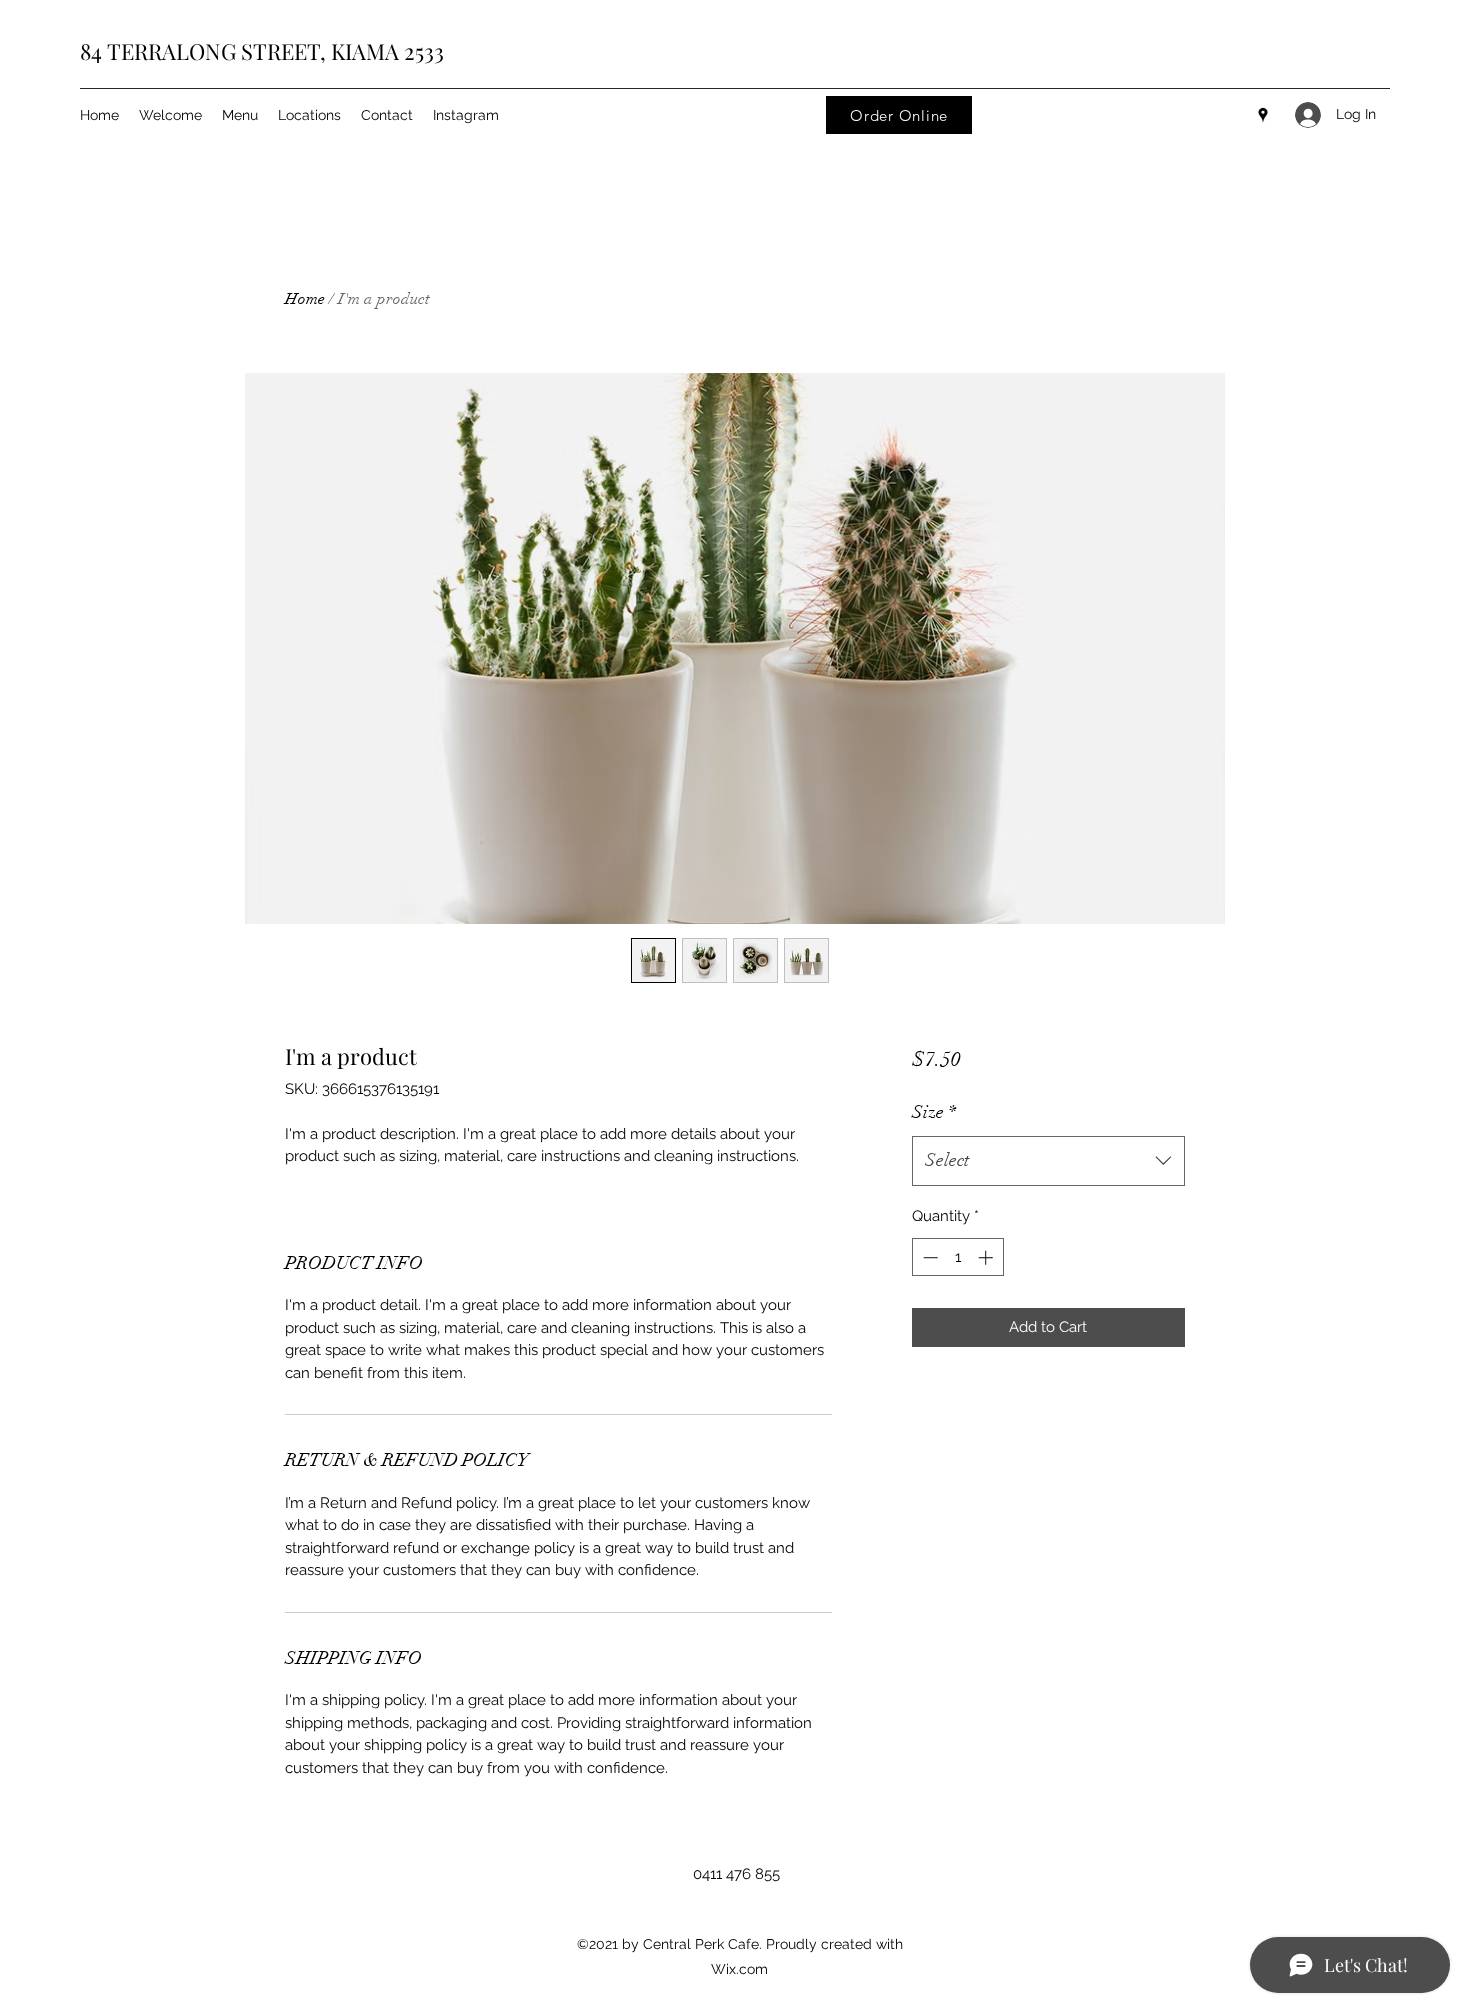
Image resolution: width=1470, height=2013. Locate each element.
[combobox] (1048, 1161)
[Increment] (987, 1257)
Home (305, 299)
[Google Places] (1263, 115)
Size (934, 1112)
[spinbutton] (957, 1257)
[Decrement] (928, 1257)
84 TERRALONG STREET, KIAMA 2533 (262, 51)
